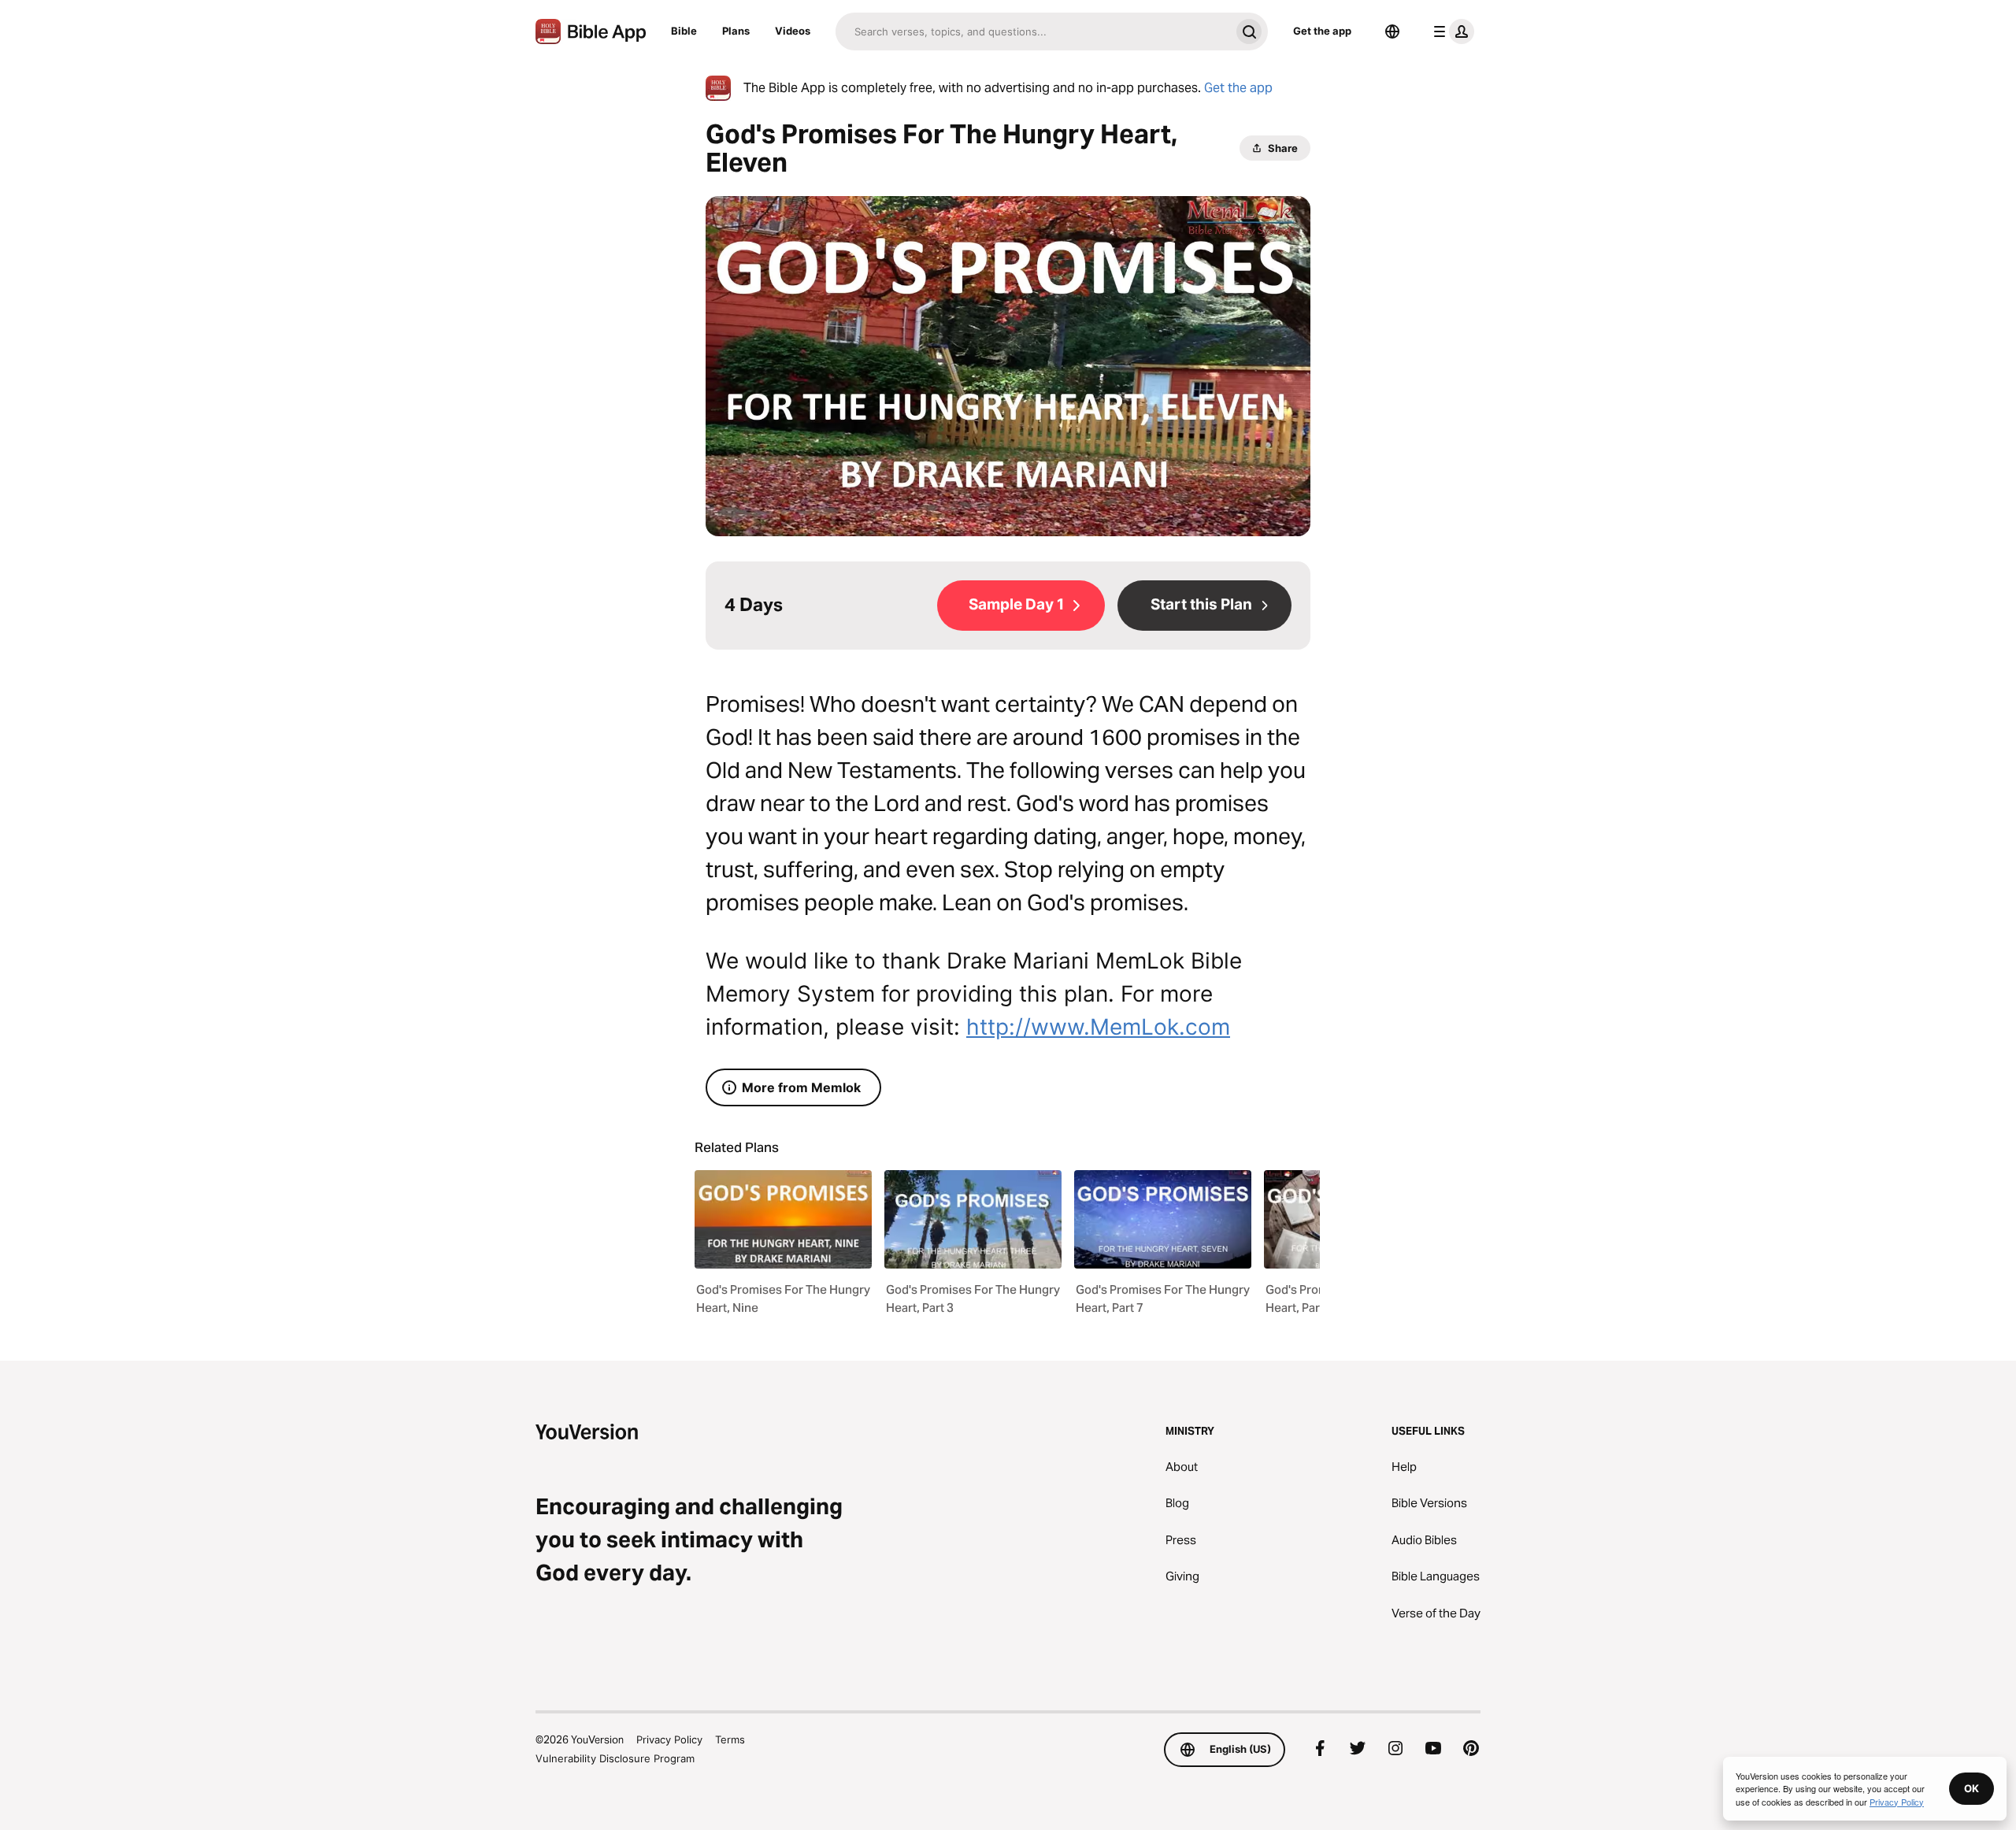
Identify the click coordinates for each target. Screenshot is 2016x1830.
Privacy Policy (669, 1739)
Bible (684, 31)
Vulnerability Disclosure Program (615, 1758)
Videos (793, 31)
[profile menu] (1451, 31)
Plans (736, 31)
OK (1972, 1788)
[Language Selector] (1392, 31)
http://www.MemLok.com (1098, 1027)
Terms (730, 1739)
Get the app (1322, 31)
